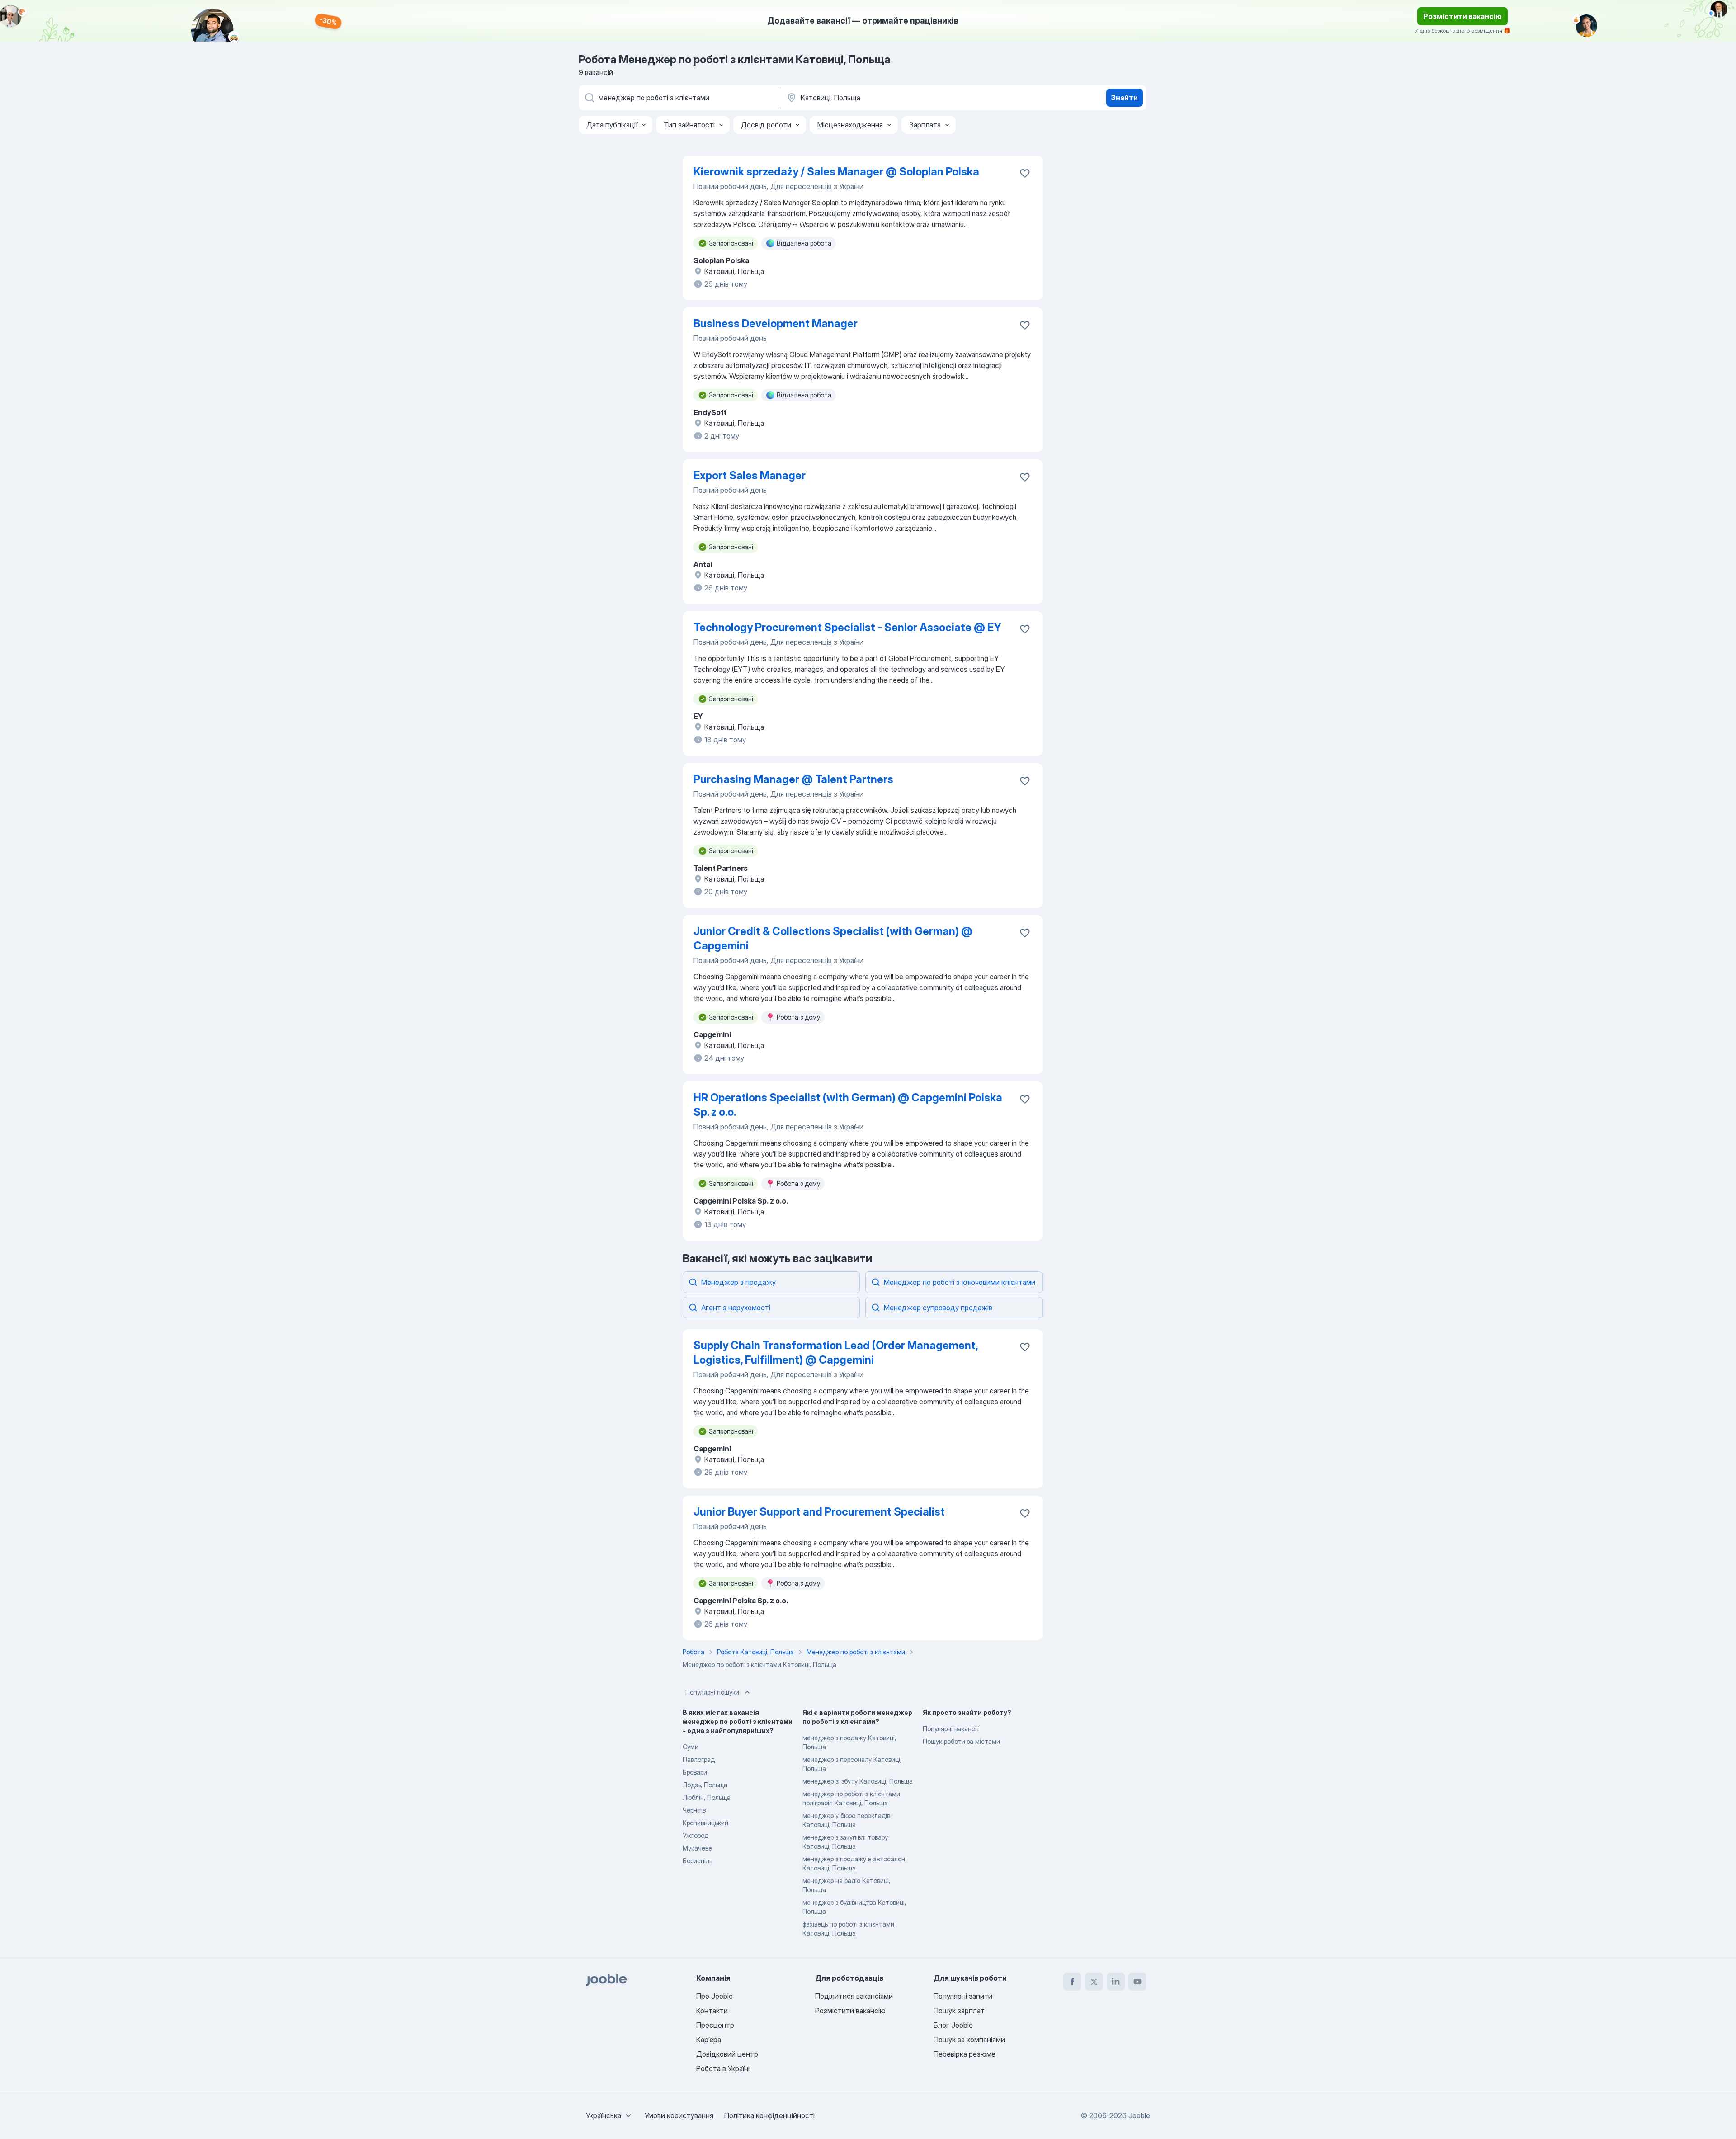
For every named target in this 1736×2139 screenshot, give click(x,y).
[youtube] (1137, 1982)
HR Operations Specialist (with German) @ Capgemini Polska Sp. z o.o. (848, 1105)
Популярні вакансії (951, 1729)
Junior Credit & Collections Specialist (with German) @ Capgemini (833, 938)
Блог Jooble (953, 2025)
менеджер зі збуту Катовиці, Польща (858, 1781)
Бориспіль (698, 1861)
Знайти (1124, 98)
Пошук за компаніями (969, 2040)
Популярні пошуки (712, 1692)
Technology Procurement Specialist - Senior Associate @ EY (847, 627)
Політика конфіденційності (769, 2115)
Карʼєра (709, 2040)
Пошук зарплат (959, 2011)
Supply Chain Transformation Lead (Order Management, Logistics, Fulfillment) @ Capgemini (836, 1353)
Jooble (1139, 2115)
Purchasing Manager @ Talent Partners (793, 779)
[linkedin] (1116, 1982)
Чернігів (694, 1810)
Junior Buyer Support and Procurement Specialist (819, 1512)
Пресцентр (715, 2025)
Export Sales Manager (750, 475)
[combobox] (610, 2115)
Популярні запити (963, 1996)
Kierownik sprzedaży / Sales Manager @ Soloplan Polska (836, 172)
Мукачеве (697, 1848)
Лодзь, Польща (705, 1785)
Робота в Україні (723, 2068)
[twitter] (1094, 1982)
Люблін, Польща (707, 1797)
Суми (691, 1747)
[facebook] (1072, 1982)
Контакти (712, 2011)
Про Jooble (715, 1996)
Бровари (695, 1772)
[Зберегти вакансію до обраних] (1025, 173)
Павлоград (699, 1759)
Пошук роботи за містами (961, 1741)
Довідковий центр (727, 2054)
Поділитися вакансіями (854, 1996)
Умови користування (679, 2115)
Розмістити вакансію (1462, 16)
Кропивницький (705, 1823)
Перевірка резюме (965, 2054)
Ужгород (696, 1835)
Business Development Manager (776, 323)
